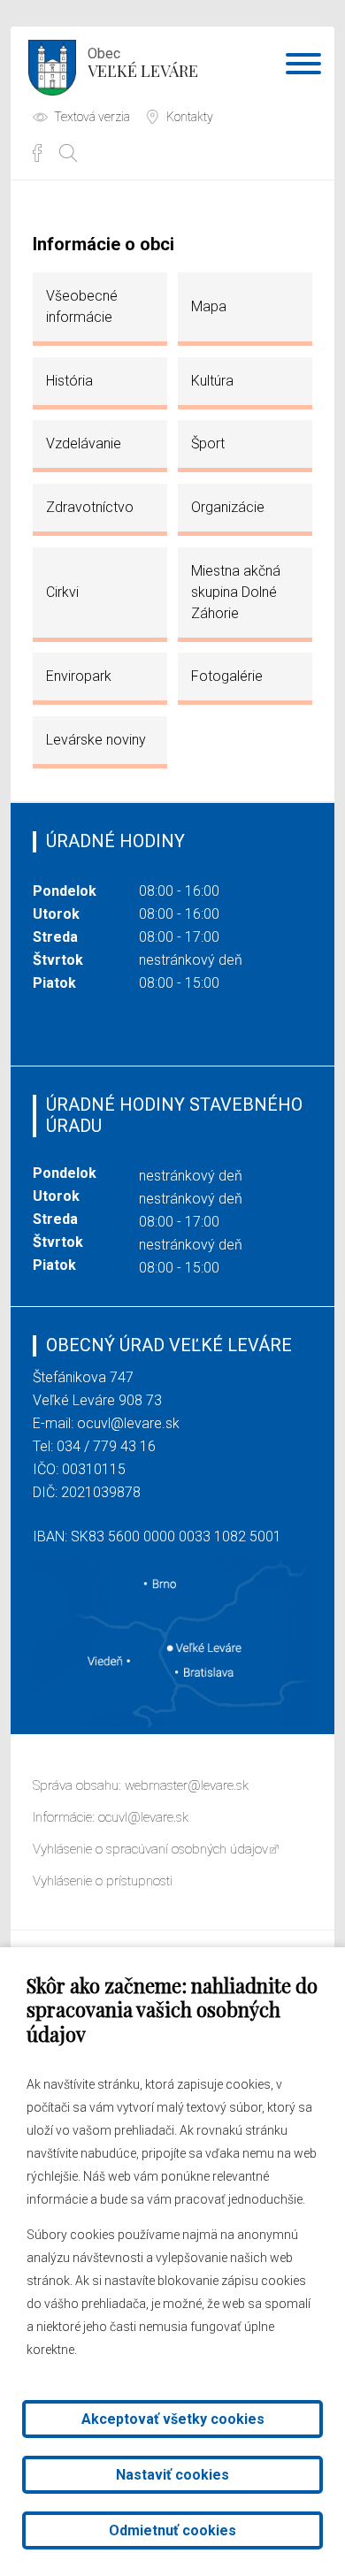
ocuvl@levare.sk (128, 1423)
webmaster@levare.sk (187, 1785)
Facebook (37, 153)
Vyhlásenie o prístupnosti (103, 1881)
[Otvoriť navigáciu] (303, 67)
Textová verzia (92, 117)
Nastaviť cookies (172, 2475)
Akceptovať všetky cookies (173, 2419)
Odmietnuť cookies (172, 2530)
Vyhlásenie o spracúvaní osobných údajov (150, 1849)
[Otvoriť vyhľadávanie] (68, 153)
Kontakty (190, 117)
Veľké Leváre (143, 63)
